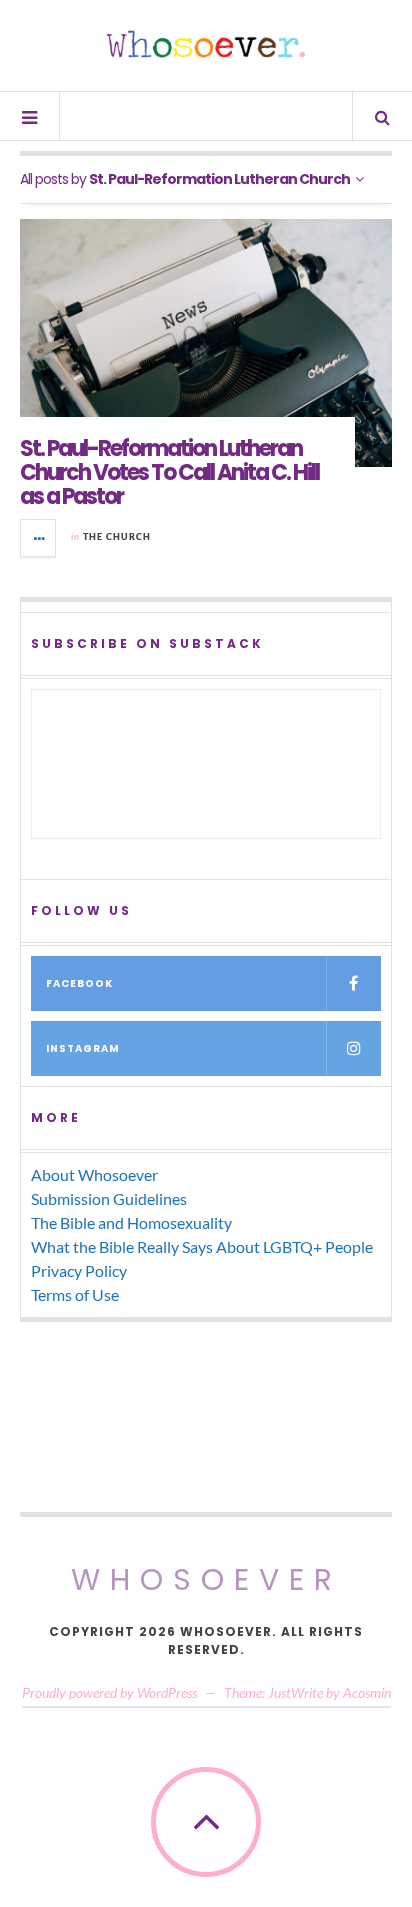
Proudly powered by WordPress (109, 1692)
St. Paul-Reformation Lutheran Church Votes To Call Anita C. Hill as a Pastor (169, 472)
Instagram (83, 1048)
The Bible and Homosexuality (131, 1222)
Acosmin (367, 1692)
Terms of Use (75, 1294)
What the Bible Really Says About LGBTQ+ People (202, 1246)
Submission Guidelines (109, 1198)
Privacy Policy (79, 1270)
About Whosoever (94, 1174)
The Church (117, 536)
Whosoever (206, 1579)
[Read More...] (39, 538)
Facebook (79, 983)
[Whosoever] (206, 44)
